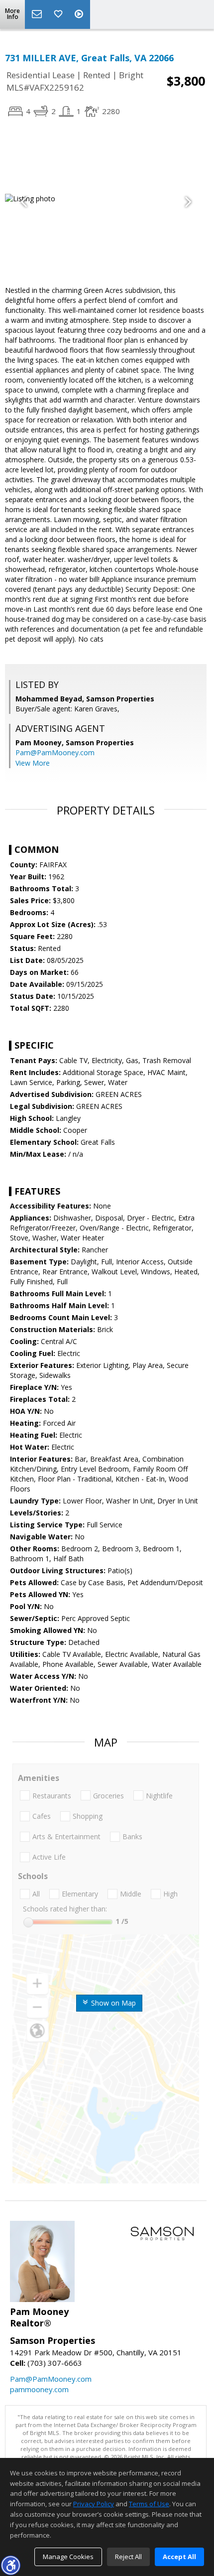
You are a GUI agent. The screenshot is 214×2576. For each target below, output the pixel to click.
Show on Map (112, 2003)
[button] (10, 2565)
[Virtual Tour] (80, 14)
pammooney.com (39, 2389)
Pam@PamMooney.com (55, 752)
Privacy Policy (94, 2504)
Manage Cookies (68, 2557)
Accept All (179, 2557)
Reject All (128, 2557)
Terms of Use (149, 2504)
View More (33, 763)
